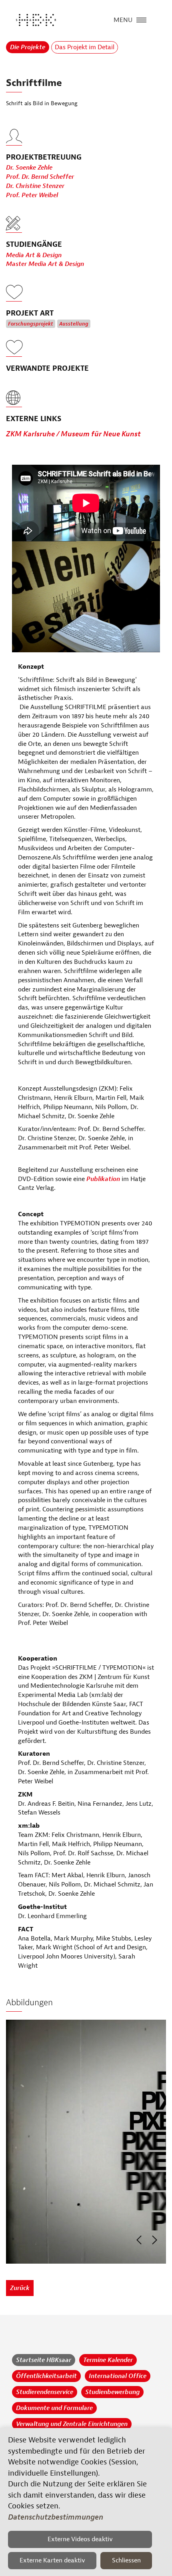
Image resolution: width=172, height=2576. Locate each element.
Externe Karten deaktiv (52, 2560)
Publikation (103, 1179)
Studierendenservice (45, 2392)
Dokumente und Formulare (54, 2408)
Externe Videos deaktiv (80, 2539)
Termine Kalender (108, 2360)
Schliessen (126, 2560)
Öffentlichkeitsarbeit (46, 2376)
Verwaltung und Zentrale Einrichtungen (72, 2424)
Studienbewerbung (112, 2392)
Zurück (20, 2288)
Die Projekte (28, 47)
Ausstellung (74, 324)
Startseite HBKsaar (44, 2360)
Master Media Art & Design (45, 264)
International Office (118, 2376)
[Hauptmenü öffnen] (141, 19)
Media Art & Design (34, 255)
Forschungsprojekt (31, 324)
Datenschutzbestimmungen (56, 2517)
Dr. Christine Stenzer (35, 186)
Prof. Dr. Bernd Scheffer (40, 177)
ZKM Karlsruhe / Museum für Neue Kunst (73, 434)
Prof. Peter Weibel (32, 195)
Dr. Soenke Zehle (29, 168)
